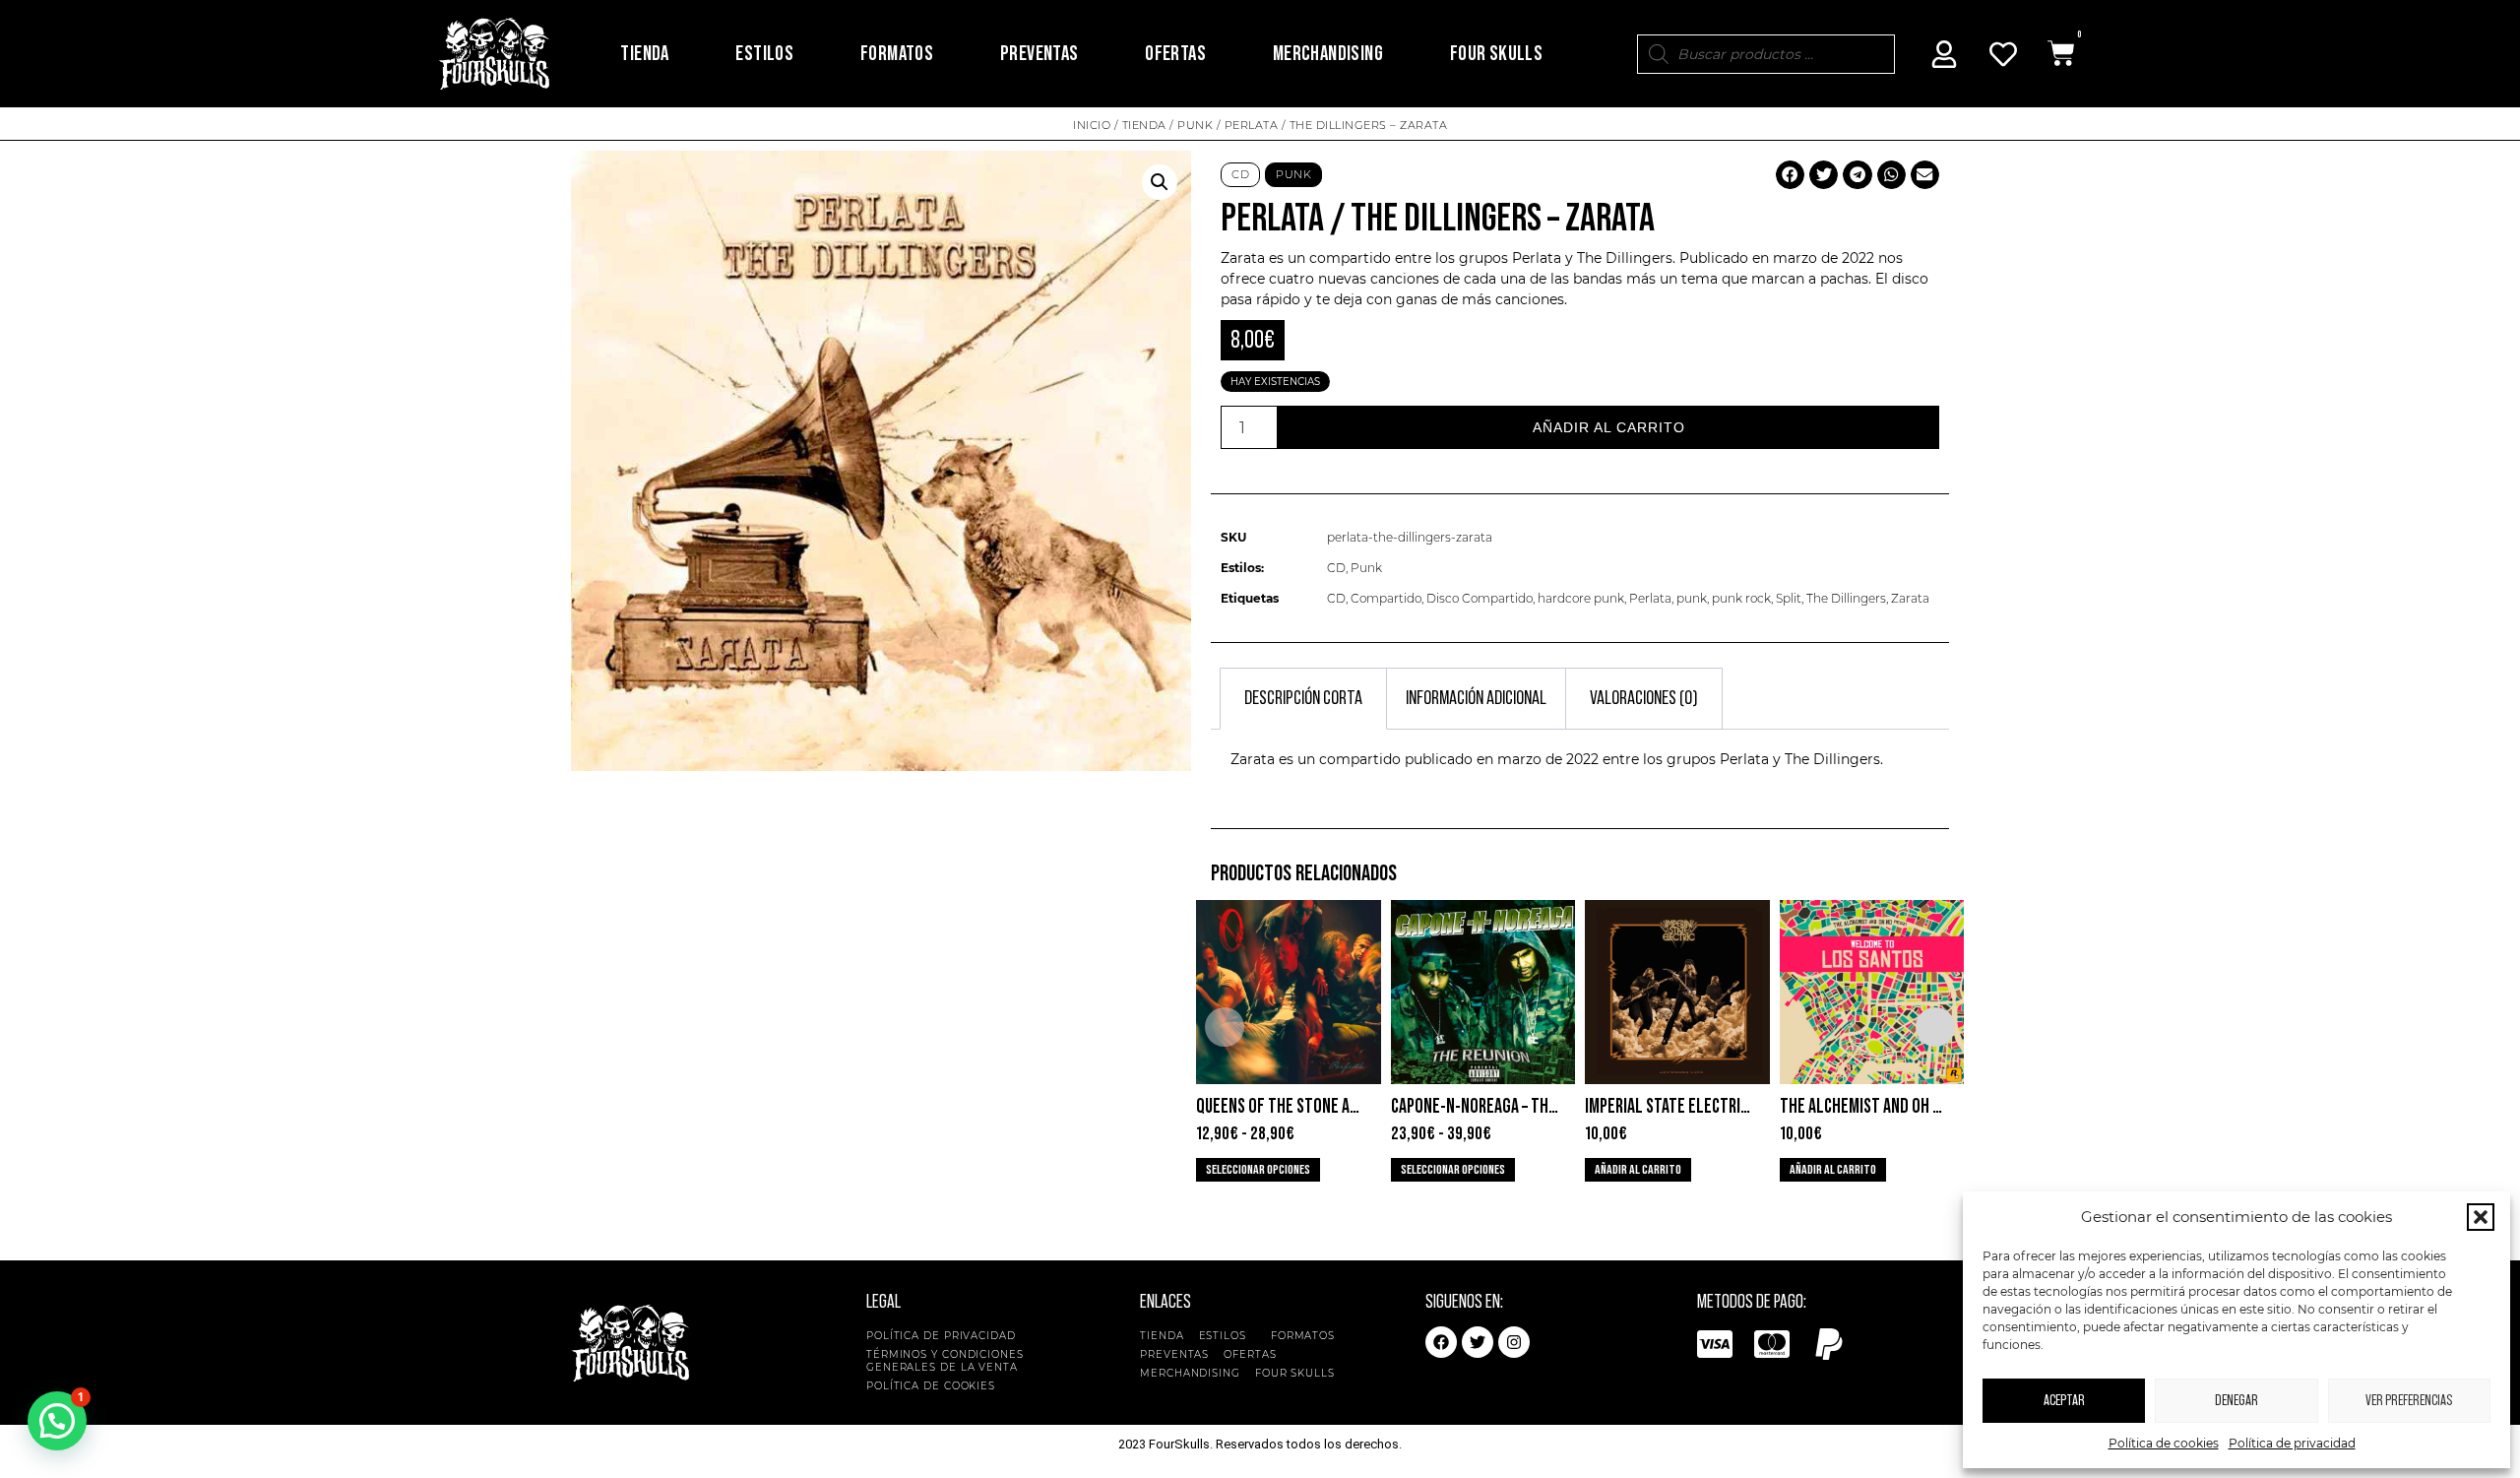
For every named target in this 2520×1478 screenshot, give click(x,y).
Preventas (1039, 54)
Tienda (644, 54)
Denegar (2236, 1401)
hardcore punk (1581, 598)
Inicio (1092, 125)
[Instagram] (1514, 1342)
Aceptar (2064, 1401)
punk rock (1741, 598)
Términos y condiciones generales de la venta (945, 1361)
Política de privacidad (2292, 1443)
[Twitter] (1478, 1342)
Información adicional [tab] (1476, 698)
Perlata (1650, 598)
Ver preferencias (2409, 1401)
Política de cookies (2164, 1443)
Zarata (1910, 598)
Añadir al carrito (1609, 427)
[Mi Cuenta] (1944, 54)
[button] (2481, 1217)
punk (1692, 598)
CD (1240, 174)
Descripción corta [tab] (1303, 698)
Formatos (897, 54)
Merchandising (1328, 54)
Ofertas (1175, 54)
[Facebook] (1441, 1342)
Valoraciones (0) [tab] (1644, 698)
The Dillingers (1846, 598)
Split (1789, 598)
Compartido (1386, 598)
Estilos (764, 54)
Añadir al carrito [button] (1638, 1170)
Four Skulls (1496, 54)
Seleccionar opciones (1258, 1170)
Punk (1195, 125)
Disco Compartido (1480, 598)
